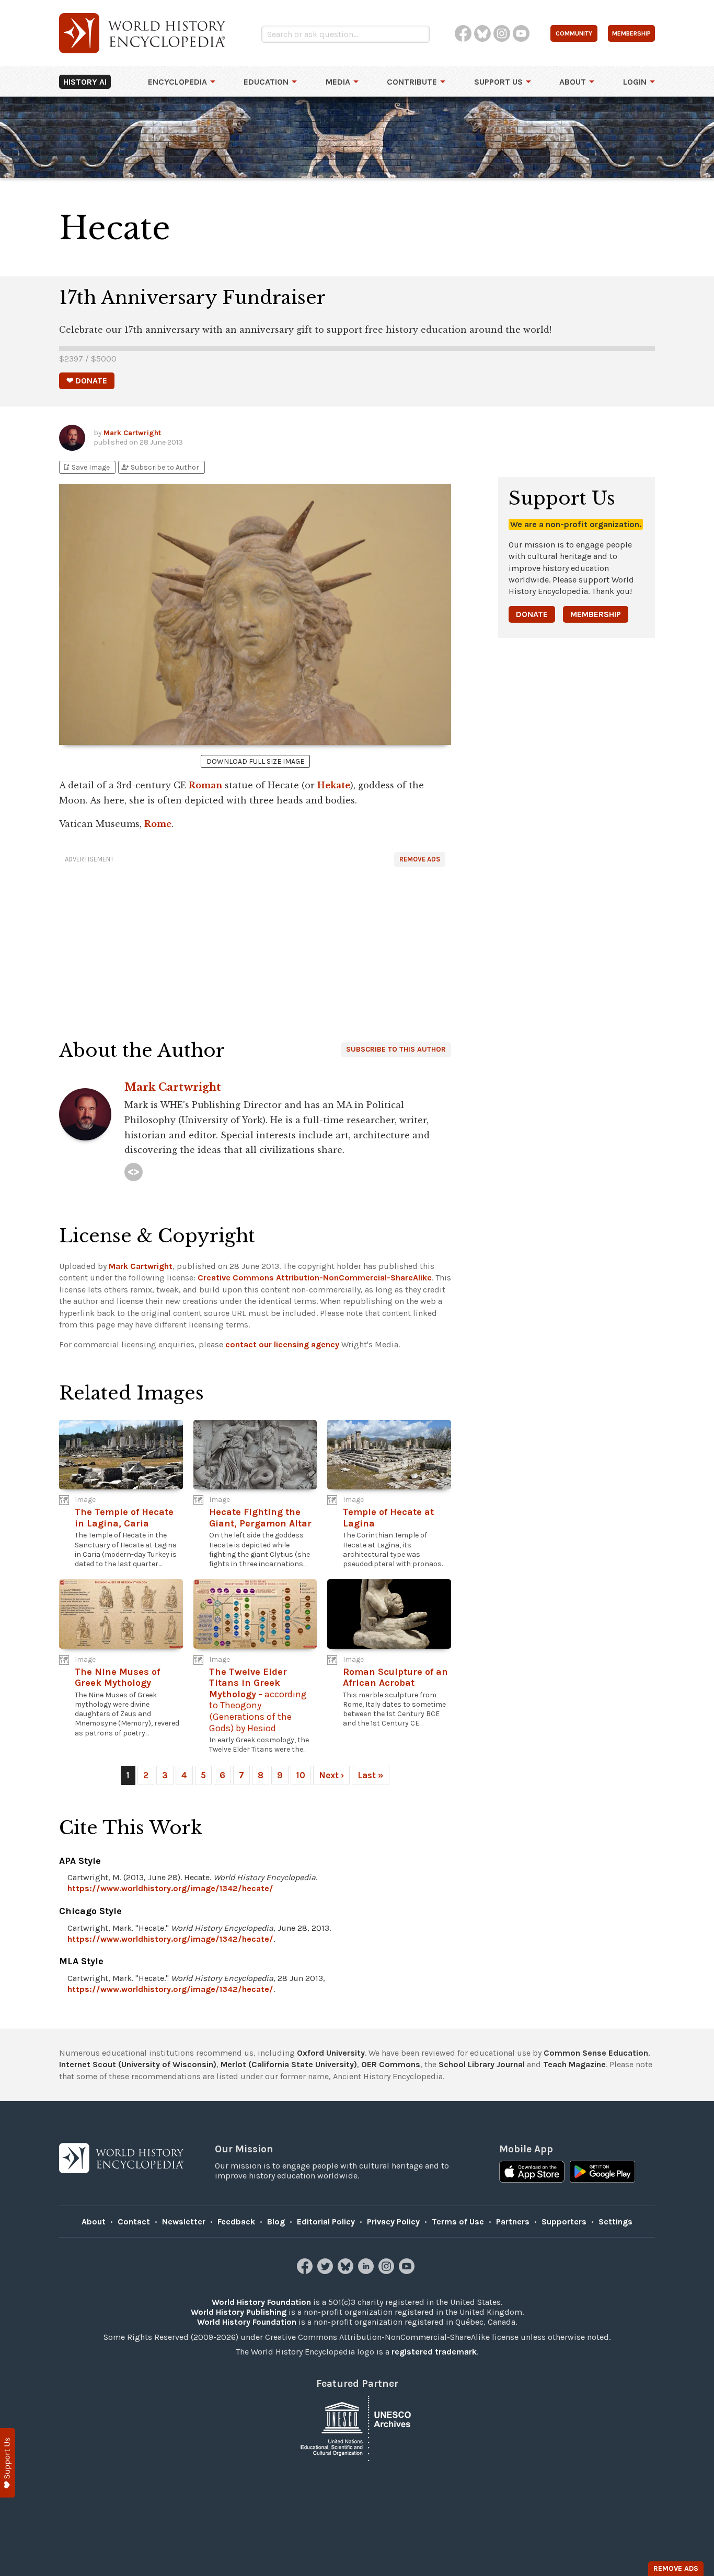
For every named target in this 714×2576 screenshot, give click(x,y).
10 (301, 1775)
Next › (331, 1775)
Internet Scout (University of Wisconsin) (138, 2064)
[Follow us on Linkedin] (367, 2271)
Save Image (86, 467)
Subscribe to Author (160, 467)
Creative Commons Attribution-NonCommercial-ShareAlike (315, 1278)
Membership (596, 614)
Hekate (334, 785)
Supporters (564, 2222)
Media (338, 82)
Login (635, 82)
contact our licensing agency (282, 1344)
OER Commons (391, 2064)
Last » (371, 1775)
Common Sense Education (596, 2053)
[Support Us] (8, 2463)
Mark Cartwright (132, 433)
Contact (134, 2222)
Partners (513, 2222)
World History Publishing (239, 2312)
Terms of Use (458, 2222)
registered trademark (434, 2352)
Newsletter (184, 2222)
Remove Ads (420, 859)
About (573, 82)
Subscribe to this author (396, 1049)
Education (266, 82)
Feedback (236, 2222)
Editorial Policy (326, 2222)
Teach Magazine (574, 2064)
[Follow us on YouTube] (408, 2271)
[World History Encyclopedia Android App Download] (602, 2173)
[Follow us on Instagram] (388, 2271)
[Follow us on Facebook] (306, 2271)
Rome (158, 824)
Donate (532, 614)
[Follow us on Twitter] (326, 2271)
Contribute (412, 82)
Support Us (498, 82)
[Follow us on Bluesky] (347, 2271)
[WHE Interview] (134, 1172)
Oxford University (331, 2053)
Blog (276, 2222)
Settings (615, 2222)
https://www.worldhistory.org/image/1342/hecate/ (170, 1888)
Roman (205, 785)
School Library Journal (482, 2064)
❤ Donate (87, 381)
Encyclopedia (177, 82)
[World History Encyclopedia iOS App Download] (532, 2173)
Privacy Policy (393, 2222)
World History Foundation (261, 2302)
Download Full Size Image (255, 761)
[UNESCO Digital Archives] (357, 2427)
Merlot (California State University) (289, 2064)
